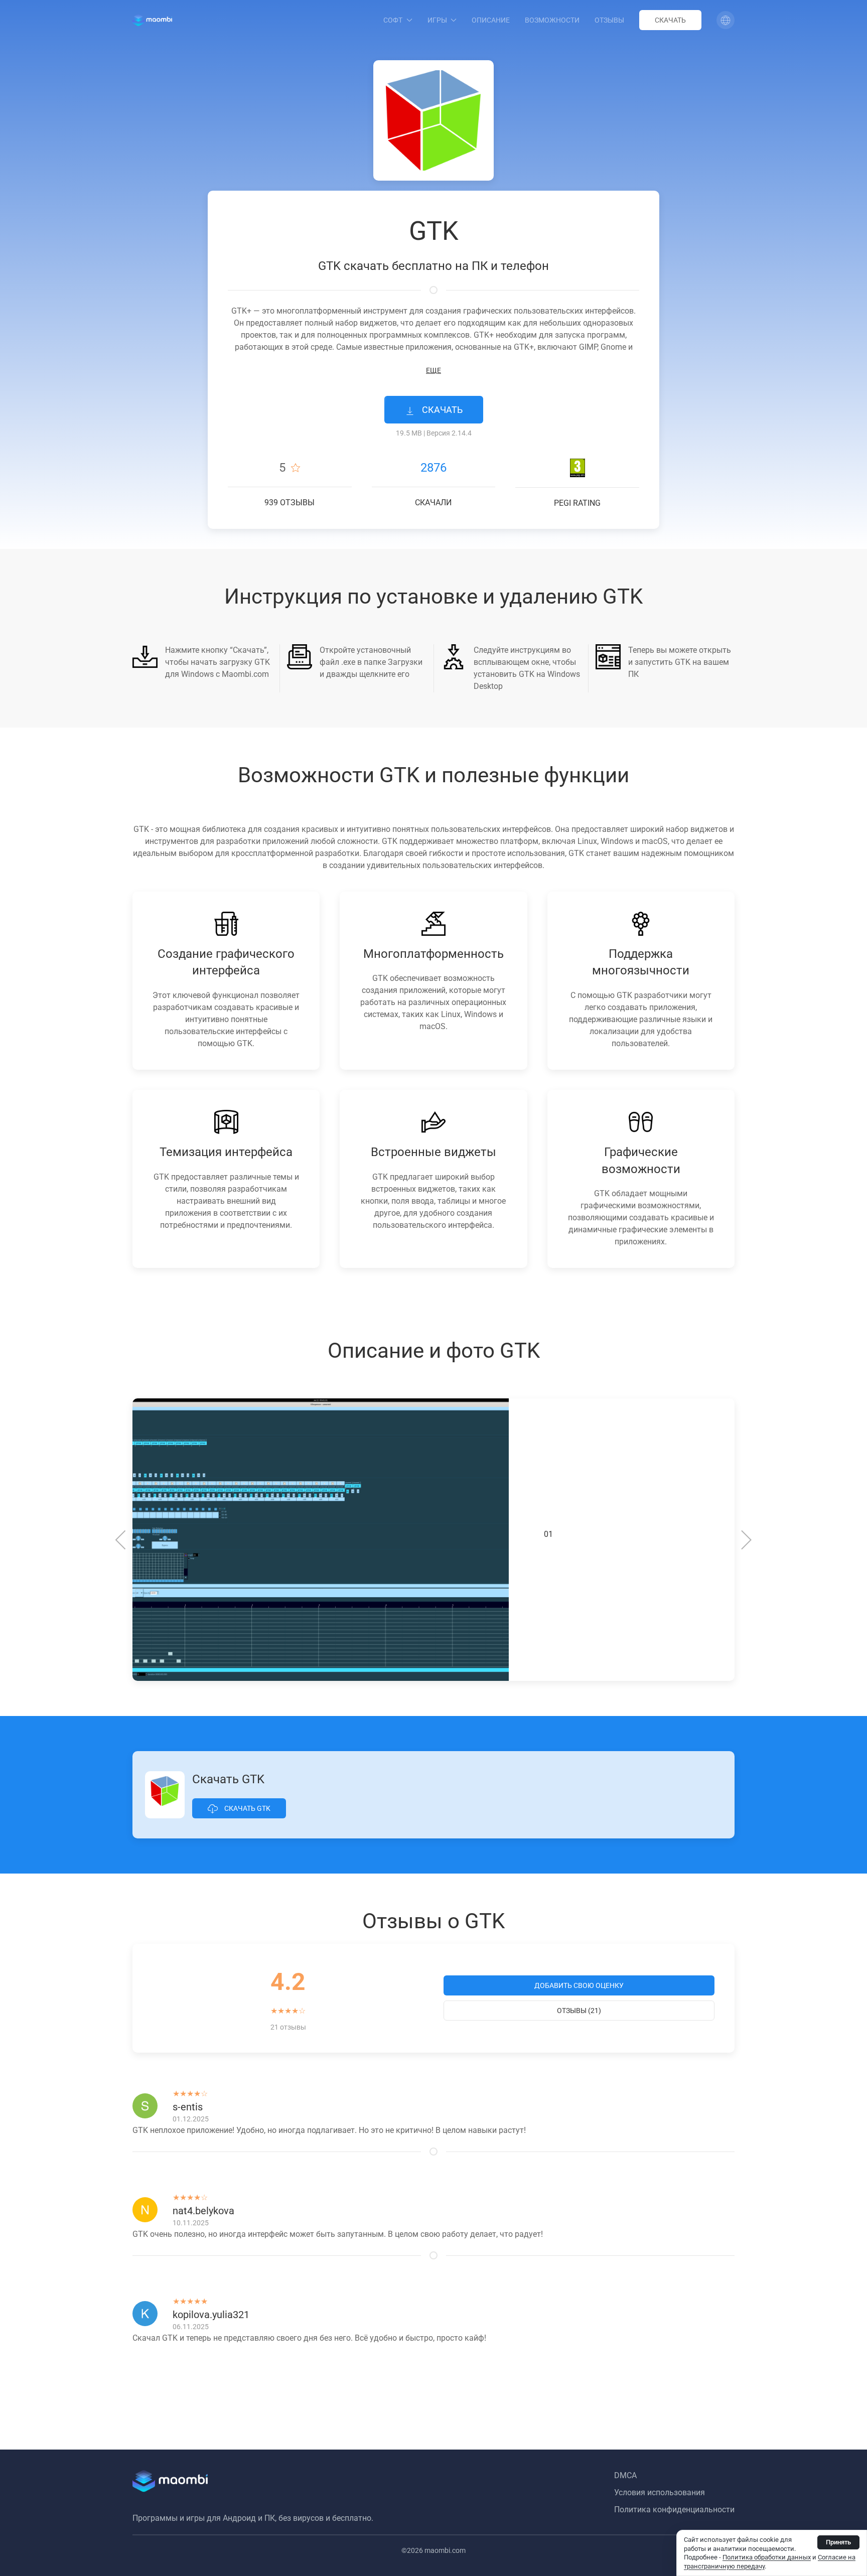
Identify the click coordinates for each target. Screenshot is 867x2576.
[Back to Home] (152, 20)
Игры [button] (437, 20)
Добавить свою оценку (579, 1985)
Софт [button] (393, 20)
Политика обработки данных (767, 2557)
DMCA (625, 2475)
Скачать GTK (247, 1808)
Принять (838, 2542)
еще (434, 370)
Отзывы (609, 20)
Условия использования (660, 2492)
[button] (726, 20)
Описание (491, 20)
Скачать (670, 20)
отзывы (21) (579, 2011)
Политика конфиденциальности (674, 2510)
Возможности (552, 20)
